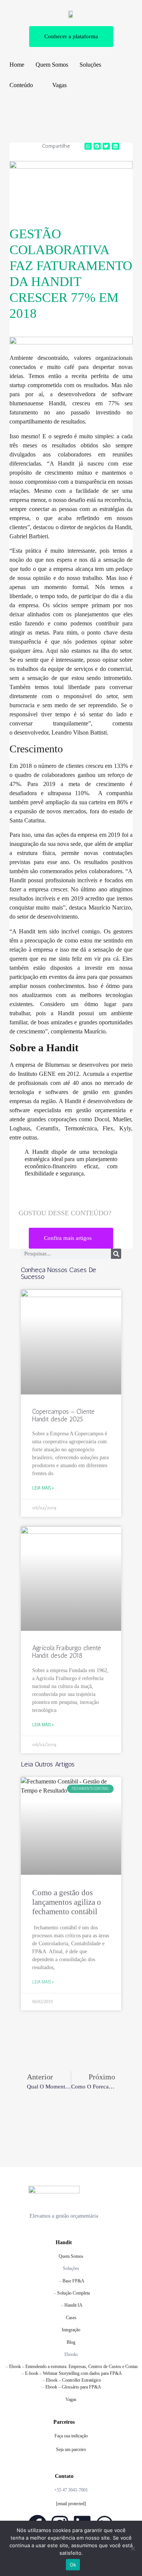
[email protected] (71, 2504)
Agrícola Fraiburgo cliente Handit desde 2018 (67, 1652)
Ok (73, 2565)
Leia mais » (43, 1488)
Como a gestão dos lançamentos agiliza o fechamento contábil (67, 1902)
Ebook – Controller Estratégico (73, 2380)
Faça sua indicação (71, 2436)
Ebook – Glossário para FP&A (73, 2387)
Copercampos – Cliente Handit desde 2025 (63, 1415)
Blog (71, 2342)
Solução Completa (73, 2293)
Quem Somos (71, 2256)
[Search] (116, 1254)
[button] (88, 146)
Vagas (71, 2399)
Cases (71, 2318)
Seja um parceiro (71, 2449)
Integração (71, 2330)
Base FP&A (73, 2281)
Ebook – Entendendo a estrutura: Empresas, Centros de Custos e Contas (73, 2367)
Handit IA (73, 2305)
